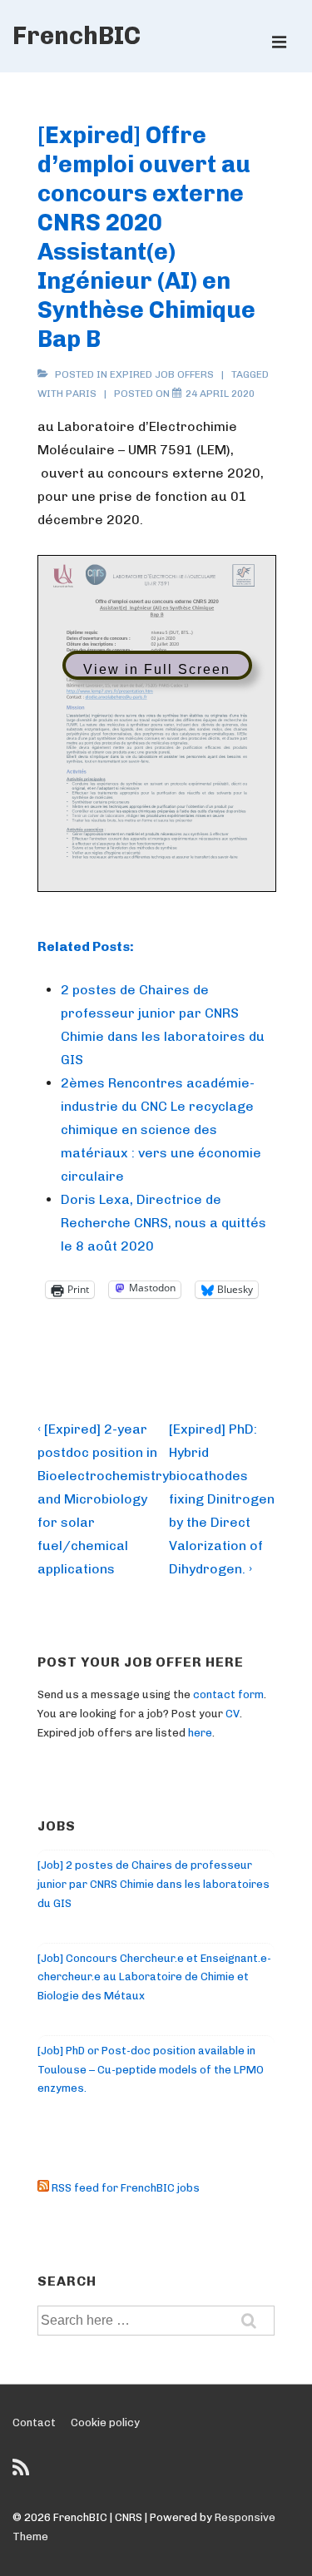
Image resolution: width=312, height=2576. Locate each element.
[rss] (23, 2473)
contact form (228, 1694)
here (200, 1733)
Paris (81, 394)
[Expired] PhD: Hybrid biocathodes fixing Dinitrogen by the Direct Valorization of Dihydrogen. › (222, 1499)
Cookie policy (105, 2422)
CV (233, 1714)
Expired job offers (162, 374)
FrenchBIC (77, 36)
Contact (34, 2422)
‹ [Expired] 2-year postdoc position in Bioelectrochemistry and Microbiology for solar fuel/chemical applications (103, 1499)
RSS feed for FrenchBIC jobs (124, 2188)
